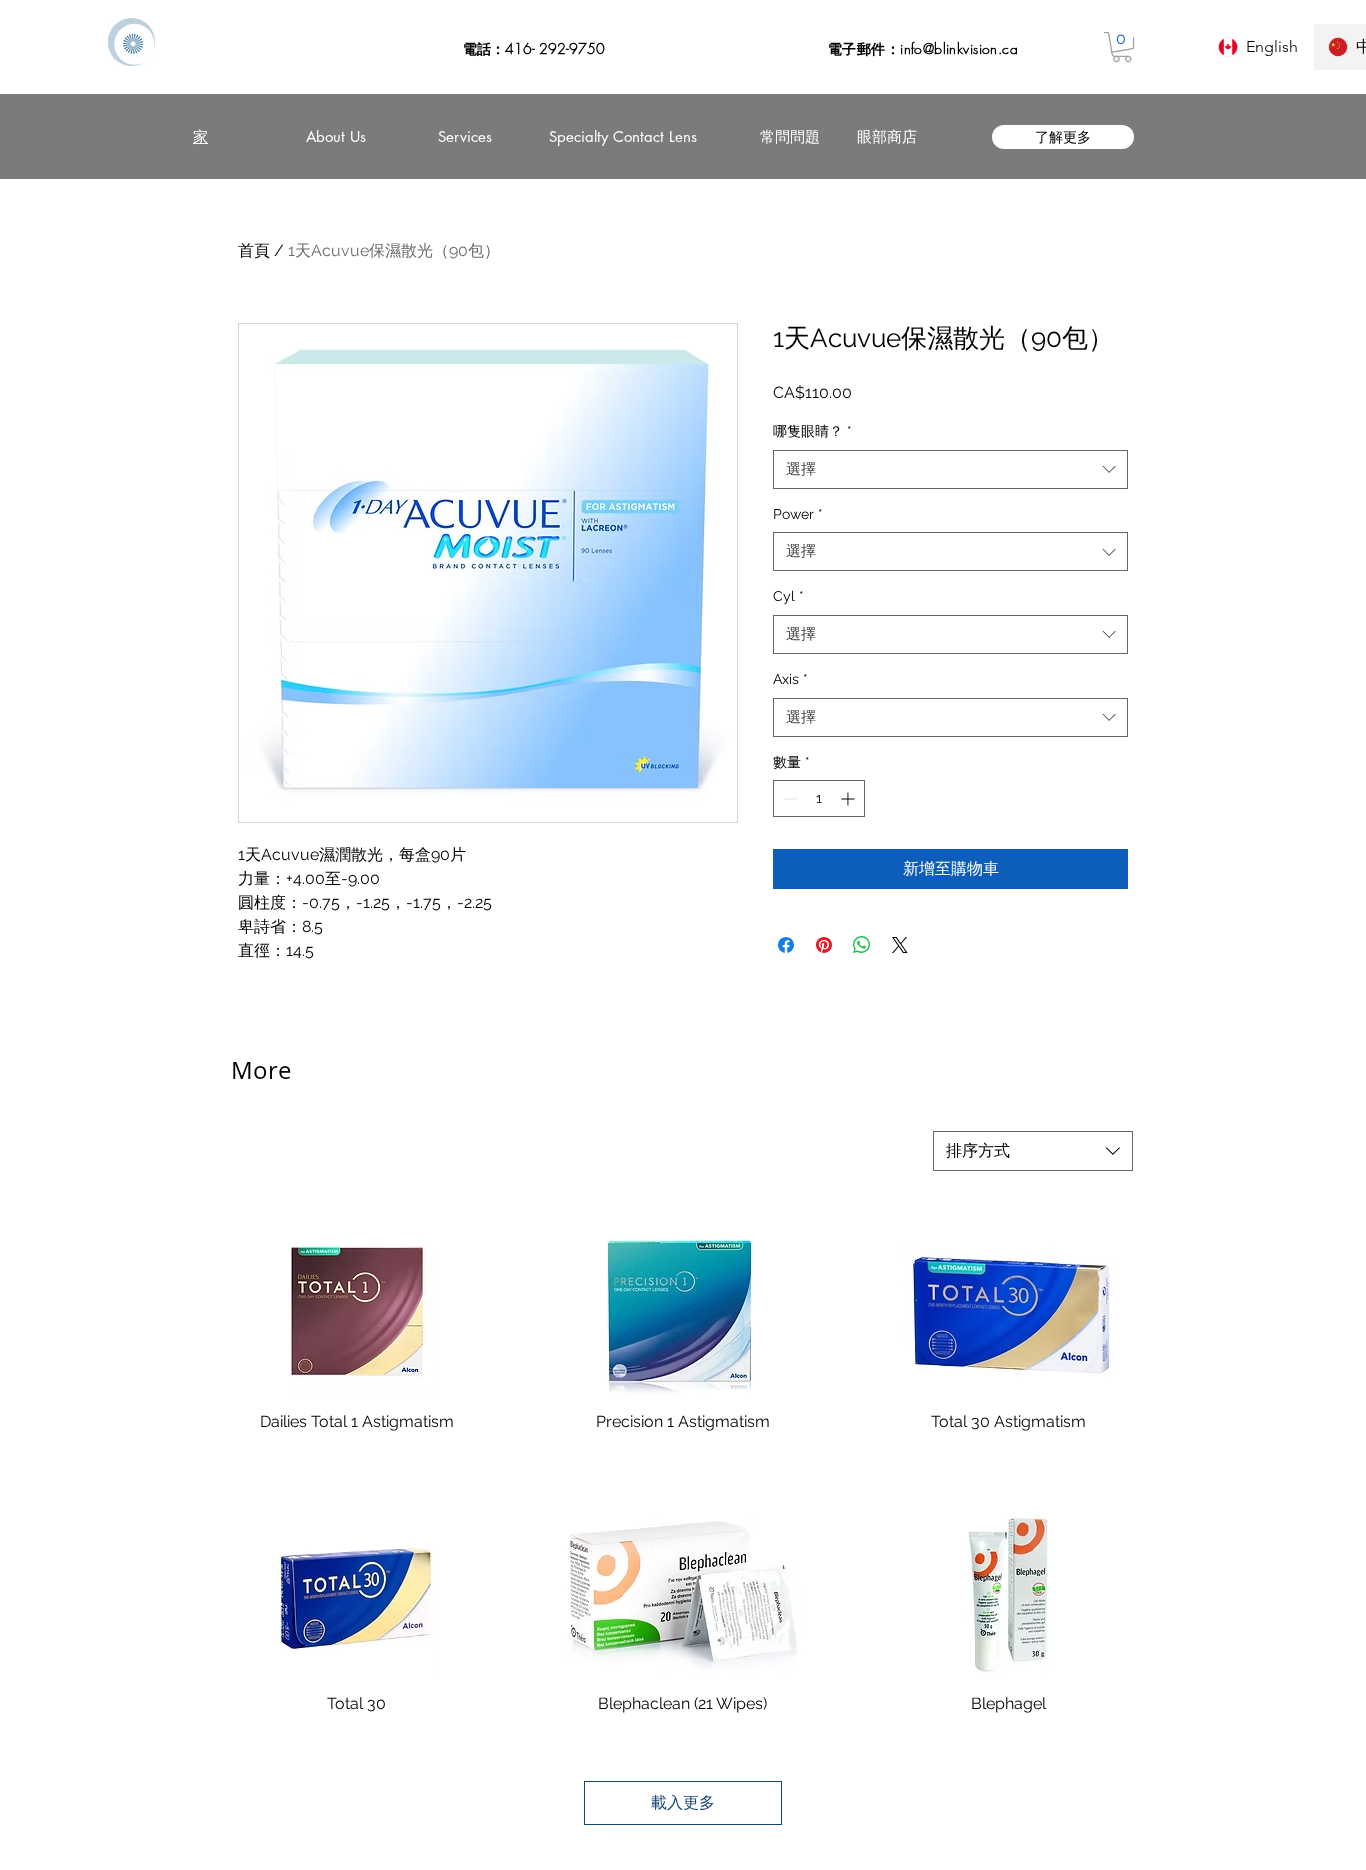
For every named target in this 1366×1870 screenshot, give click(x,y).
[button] (1122, 47)
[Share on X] (900, 945)
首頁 (254, 250)
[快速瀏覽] (357, 1313)
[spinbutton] (819, 798)
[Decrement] (788, 798)
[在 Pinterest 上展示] (824, 945)
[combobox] (950, 469)
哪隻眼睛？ (812, 431)
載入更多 (683, 1802)
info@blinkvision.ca (959, 48)
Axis (790, 679)
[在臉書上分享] (786, 945)
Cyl (788, 596)
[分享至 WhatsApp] (862, 945)
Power (798, 514)
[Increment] (849, 798)
